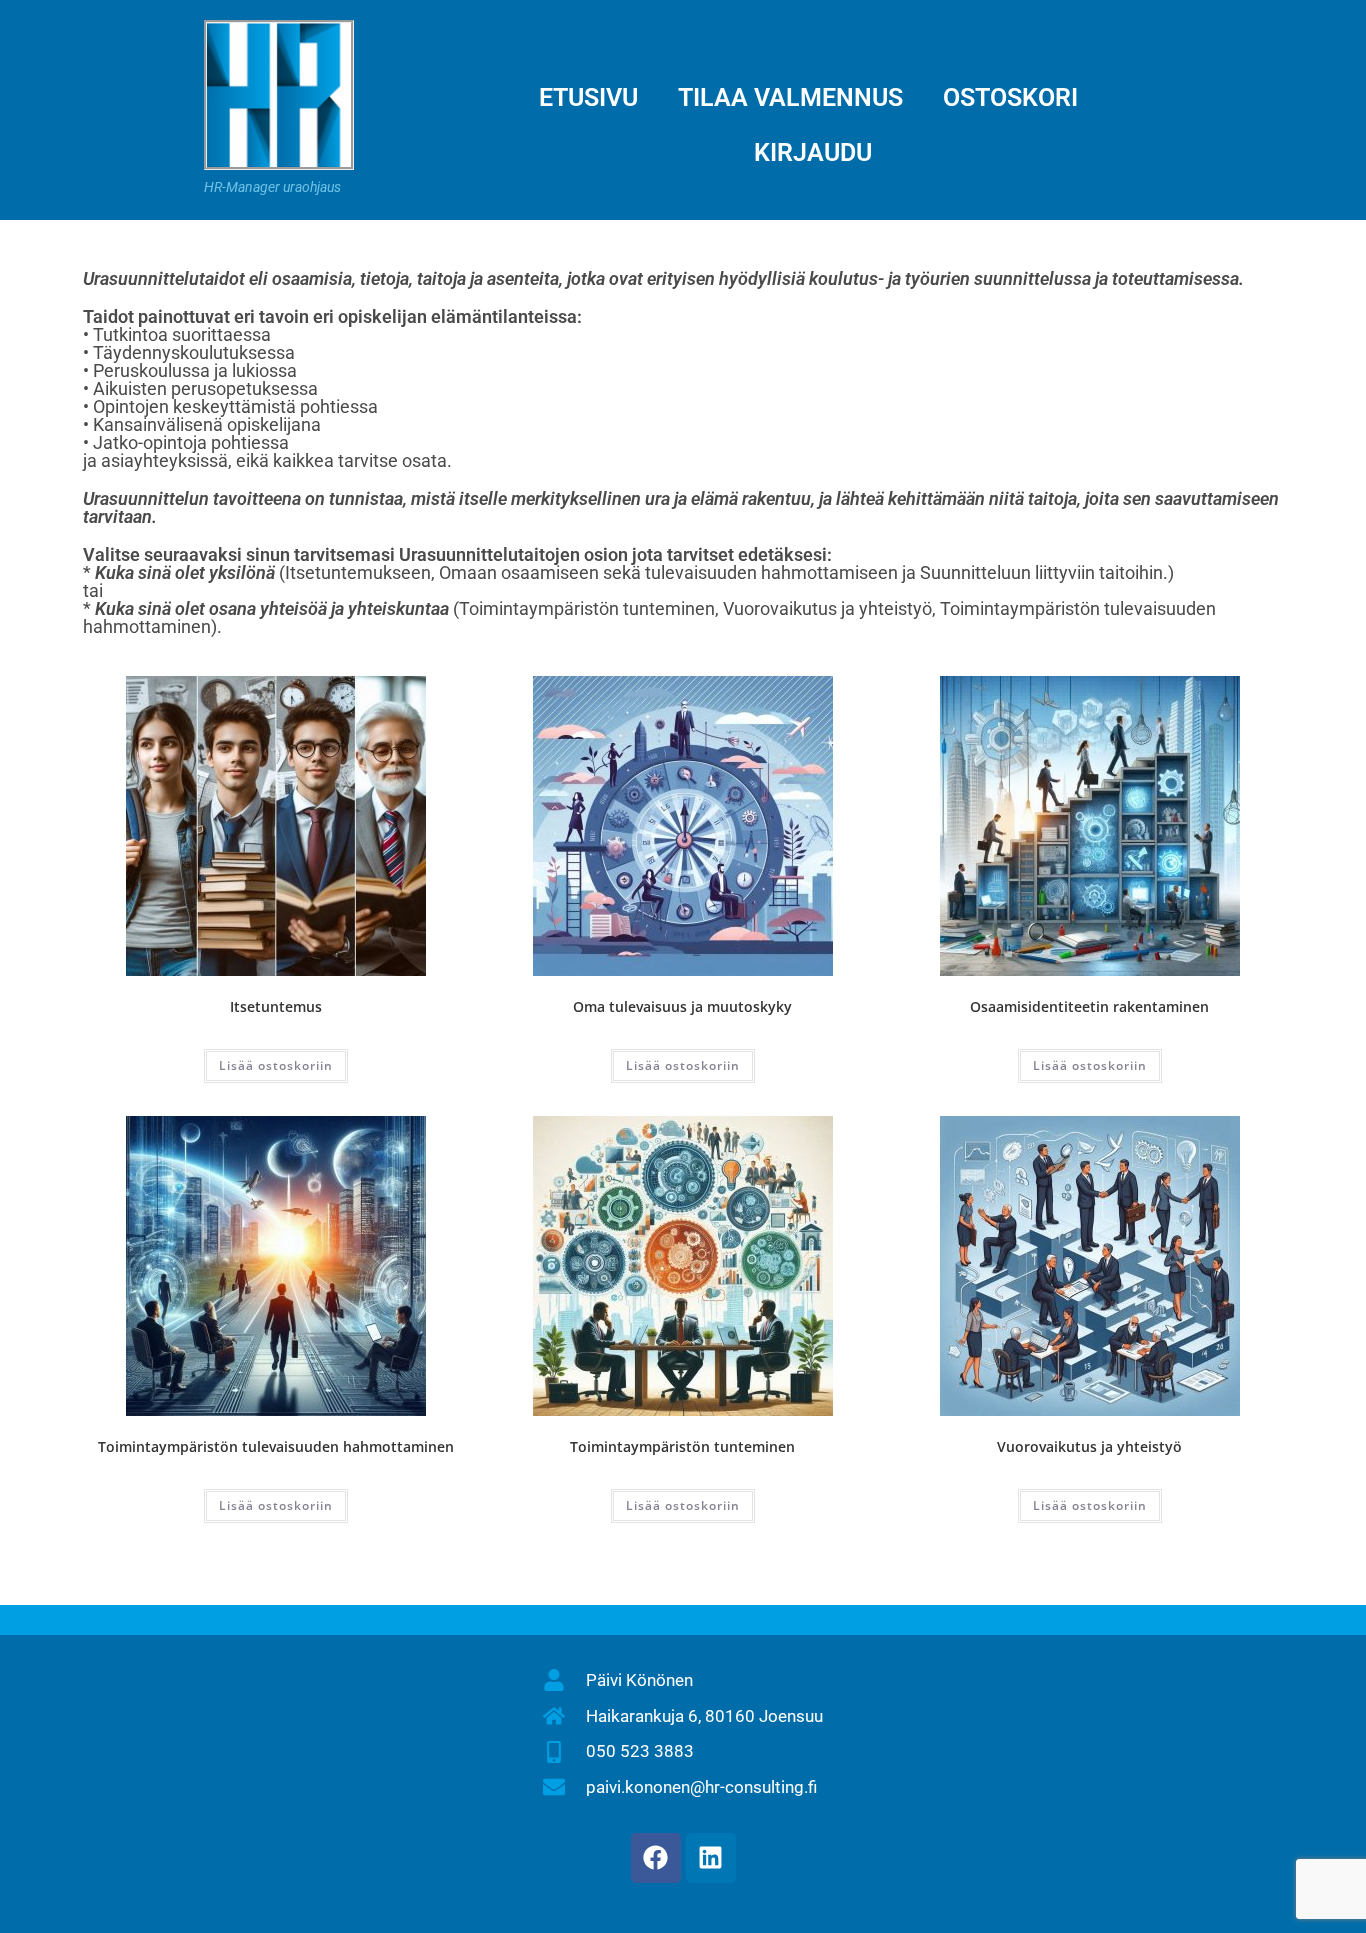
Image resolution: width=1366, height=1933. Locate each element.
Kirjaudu (813, 152)
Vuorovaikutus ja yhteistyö (1089, 1446)
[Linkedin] (711, 1858)
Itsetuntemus (276, 1006)
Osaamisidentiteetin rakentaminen (1089, 1006)
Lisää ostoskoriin (276, 1065)
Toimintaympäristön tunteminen (682, 1446)
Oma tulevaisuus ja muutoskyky (682, 1006)
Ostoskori (1010, 97)
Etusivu (588, 97)
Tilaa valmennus (790, 97)
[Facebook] (656, 1858)
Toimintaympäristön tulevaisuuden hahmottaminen (276, 1446)
